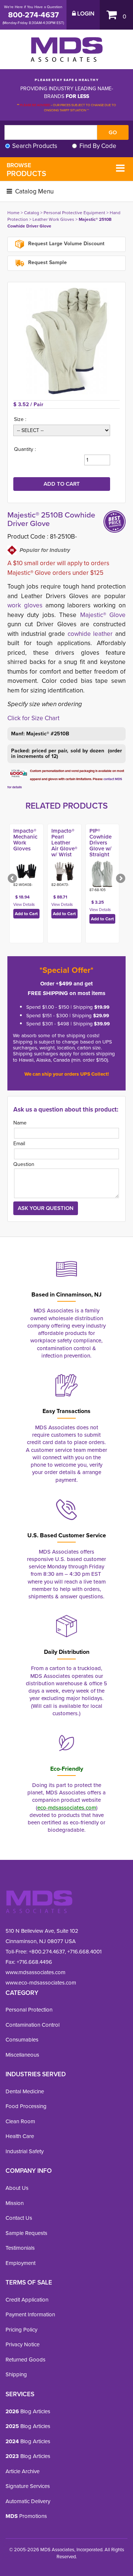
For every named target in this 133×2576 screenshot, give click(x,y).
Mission (15, 2203)
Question (24, 1164)
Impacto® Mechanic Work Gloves (25, 840)
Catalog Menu (34, 191)
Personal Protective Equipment (74, 213)
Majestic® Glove (103, 615)
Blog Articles (28, 2411)
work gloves (25, 605)
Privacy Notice (23, 2344)
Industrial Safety (25, 2151)
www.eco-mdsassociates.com (41, 1983)
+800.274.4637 (46, 1952)
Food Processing (26, 2106)
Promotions (26, 2516)
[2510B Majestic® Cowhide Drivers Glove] (66, 341)
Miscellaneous (22, 2055)
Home (13, 213)
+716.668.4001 (84, 1952)
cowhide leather (89, 634)
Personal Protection (29, 2010)
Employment (21, 2263)
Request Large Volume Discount (66, 244)
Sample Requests (26, 2233)
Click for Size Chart (33, 718)
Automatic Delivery (28, 2501)
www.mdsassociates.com (35, 1972)
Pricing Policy (21, 2330)
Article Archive (23, 2471)
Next (120, 879)
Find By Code (98, 146)
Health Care (20, 2136)
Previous (13, 879)
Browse (26, 170)
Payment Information (30, 2314)
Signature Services (28, 2486)
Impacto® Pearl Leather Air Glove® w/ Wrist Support (64, 846)
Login (85, 14)
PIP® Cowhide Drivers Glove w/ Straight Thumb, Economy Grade (101, 852)
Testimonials (20, 2248)
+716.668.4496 (34, 1962)
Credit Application (27, 2300)
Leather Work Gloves (53, 219)
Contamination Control (33, 2025)
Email (19, 1144)
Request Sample (47, 262)
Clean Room (20, 2121)
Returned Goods (25, 2360)
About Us (17, 2188)
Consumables (22, 2040)
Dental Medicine (25, 2091)
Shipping (16, 2374)
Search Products (35, 146)
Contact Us (19, 2218)
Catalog (32, 213)
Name (20, 1123)
